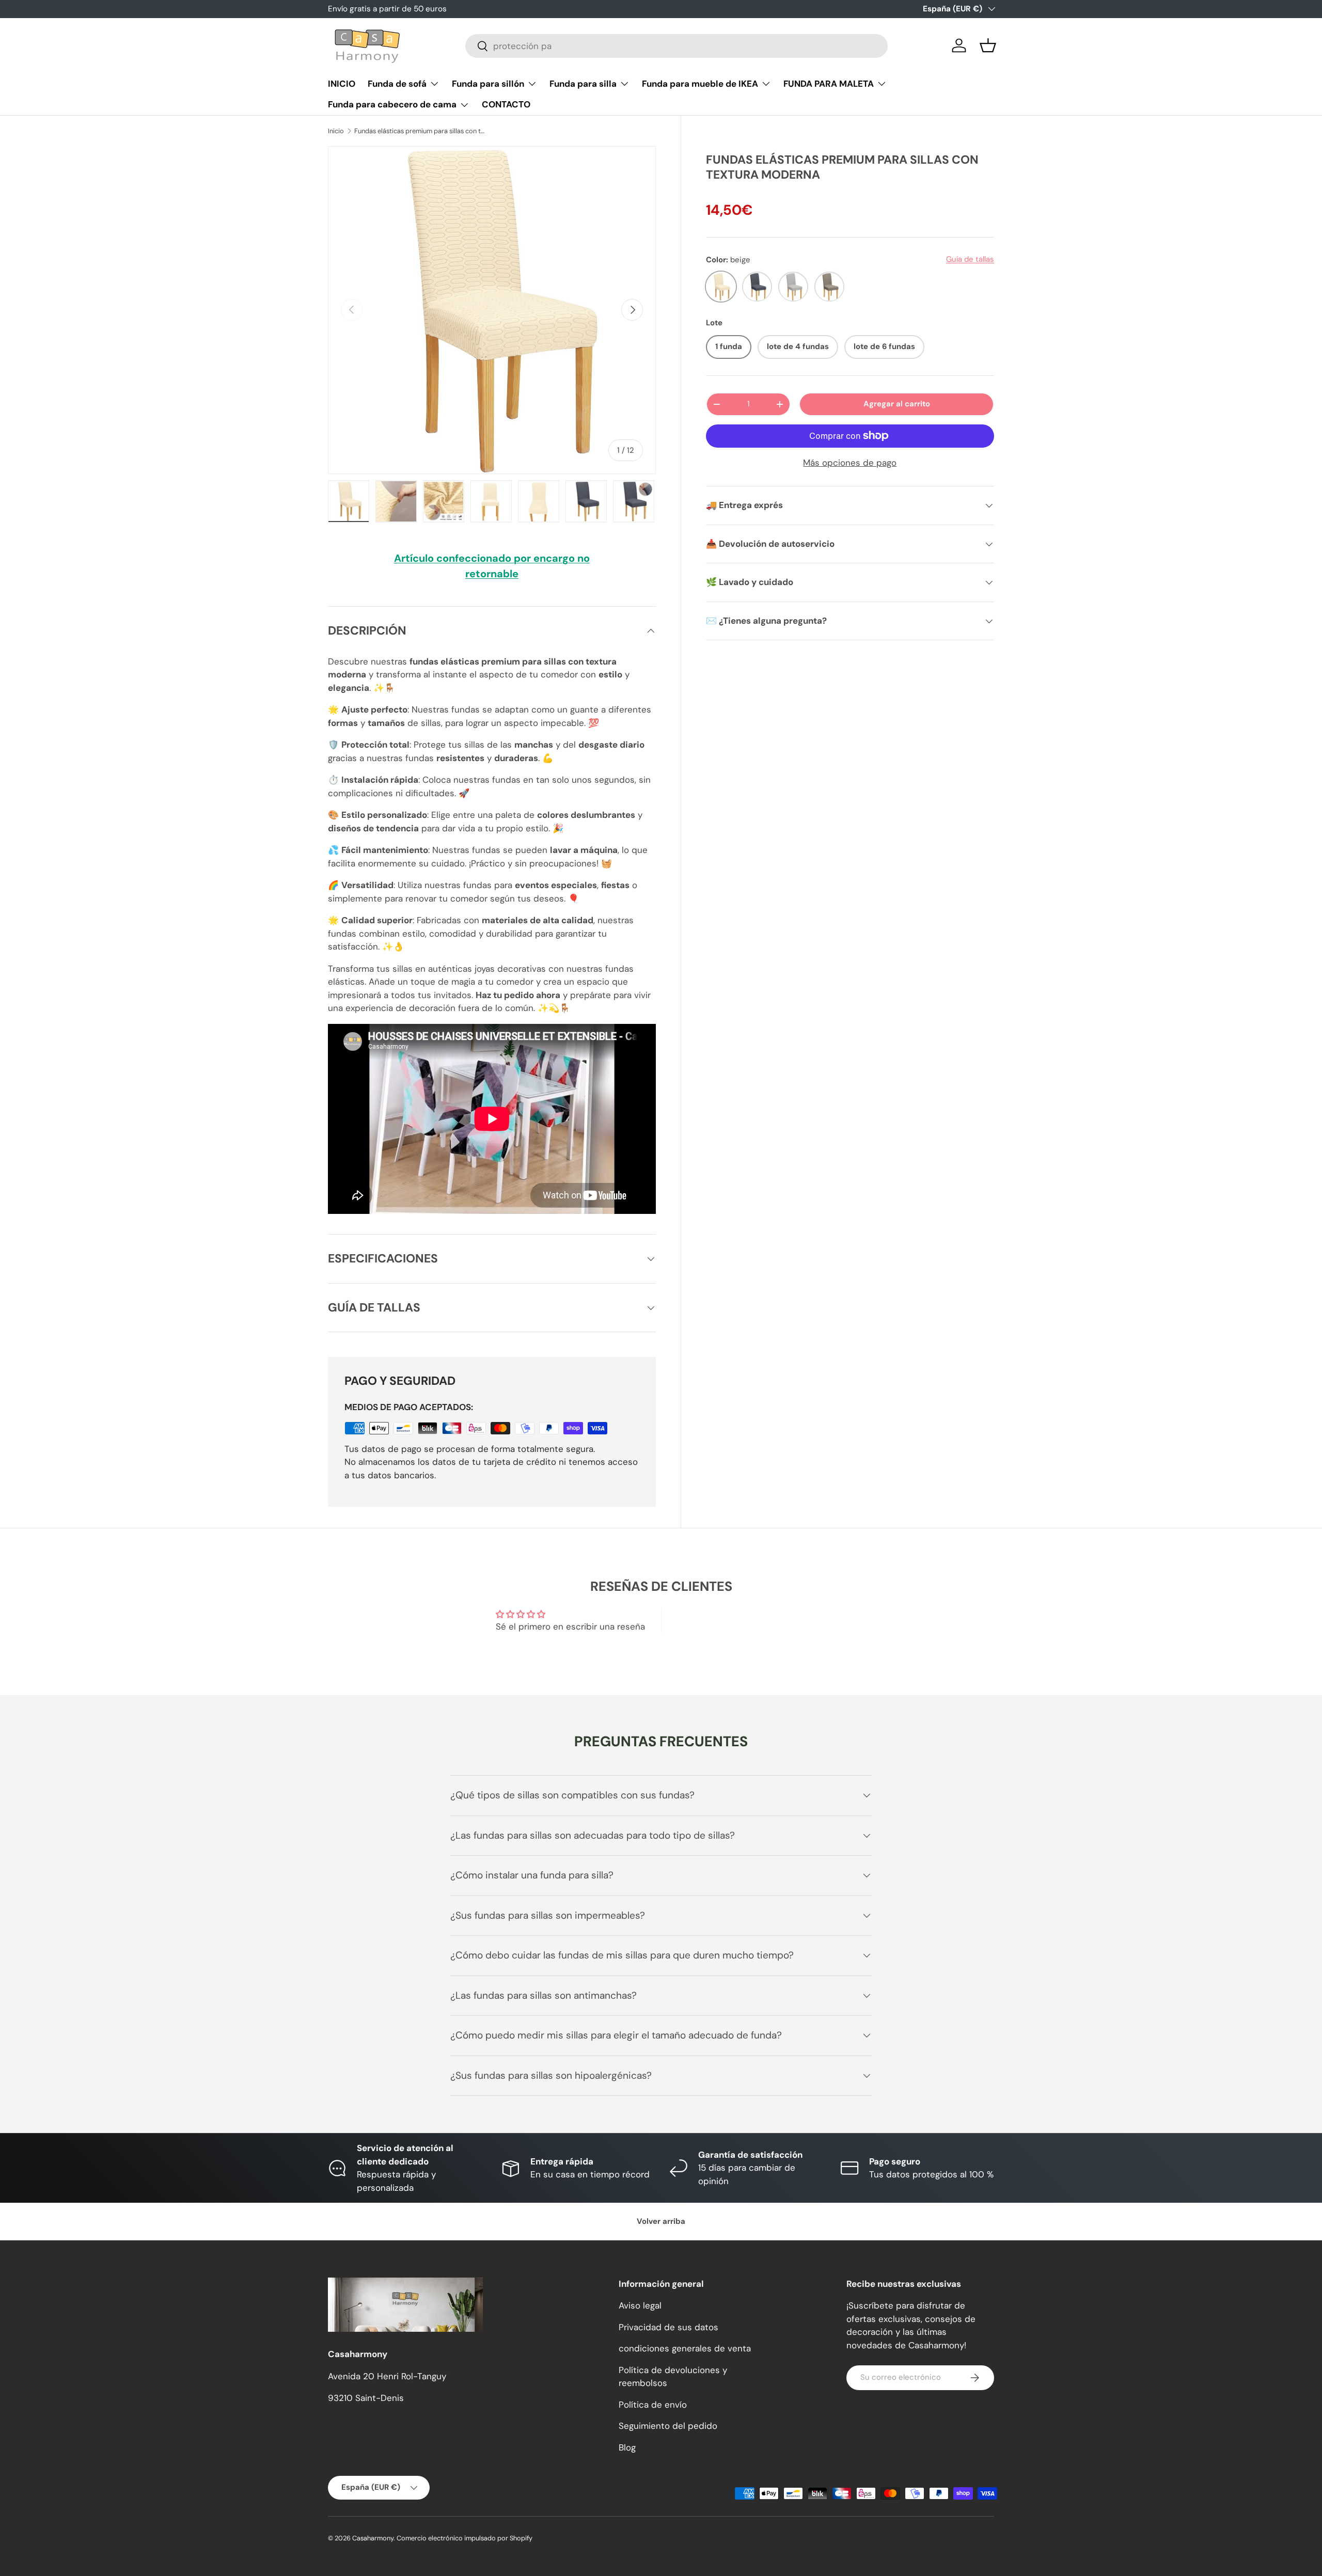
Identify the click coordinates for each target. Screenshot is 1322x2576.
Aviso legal (640, 2305)
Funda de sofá (397, 84)
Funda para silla (583, 84)
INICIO (342, 84)
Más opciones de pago (850, 463)
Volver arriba (661, 2221)
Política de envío (653, 2405)
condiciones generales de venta (685, 2348)
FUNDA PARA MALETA (829, 84)
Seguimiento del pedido (668, 2426)
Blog (627, 2447)
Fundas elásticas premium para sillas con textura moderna (420, 131)
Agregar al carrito (897, 404)
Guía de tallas (970, 259)
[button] (988, 45)
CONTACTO (506, 104)
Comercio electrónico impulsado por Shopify (465, 2538)
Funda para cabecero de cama (392, 104)
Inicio (336, 131)
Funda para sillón (488, 84)
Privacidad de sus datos (668, 2327)
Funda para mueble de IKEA (700, 84)
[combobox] (676, 46)
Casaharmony (373, 2538)
